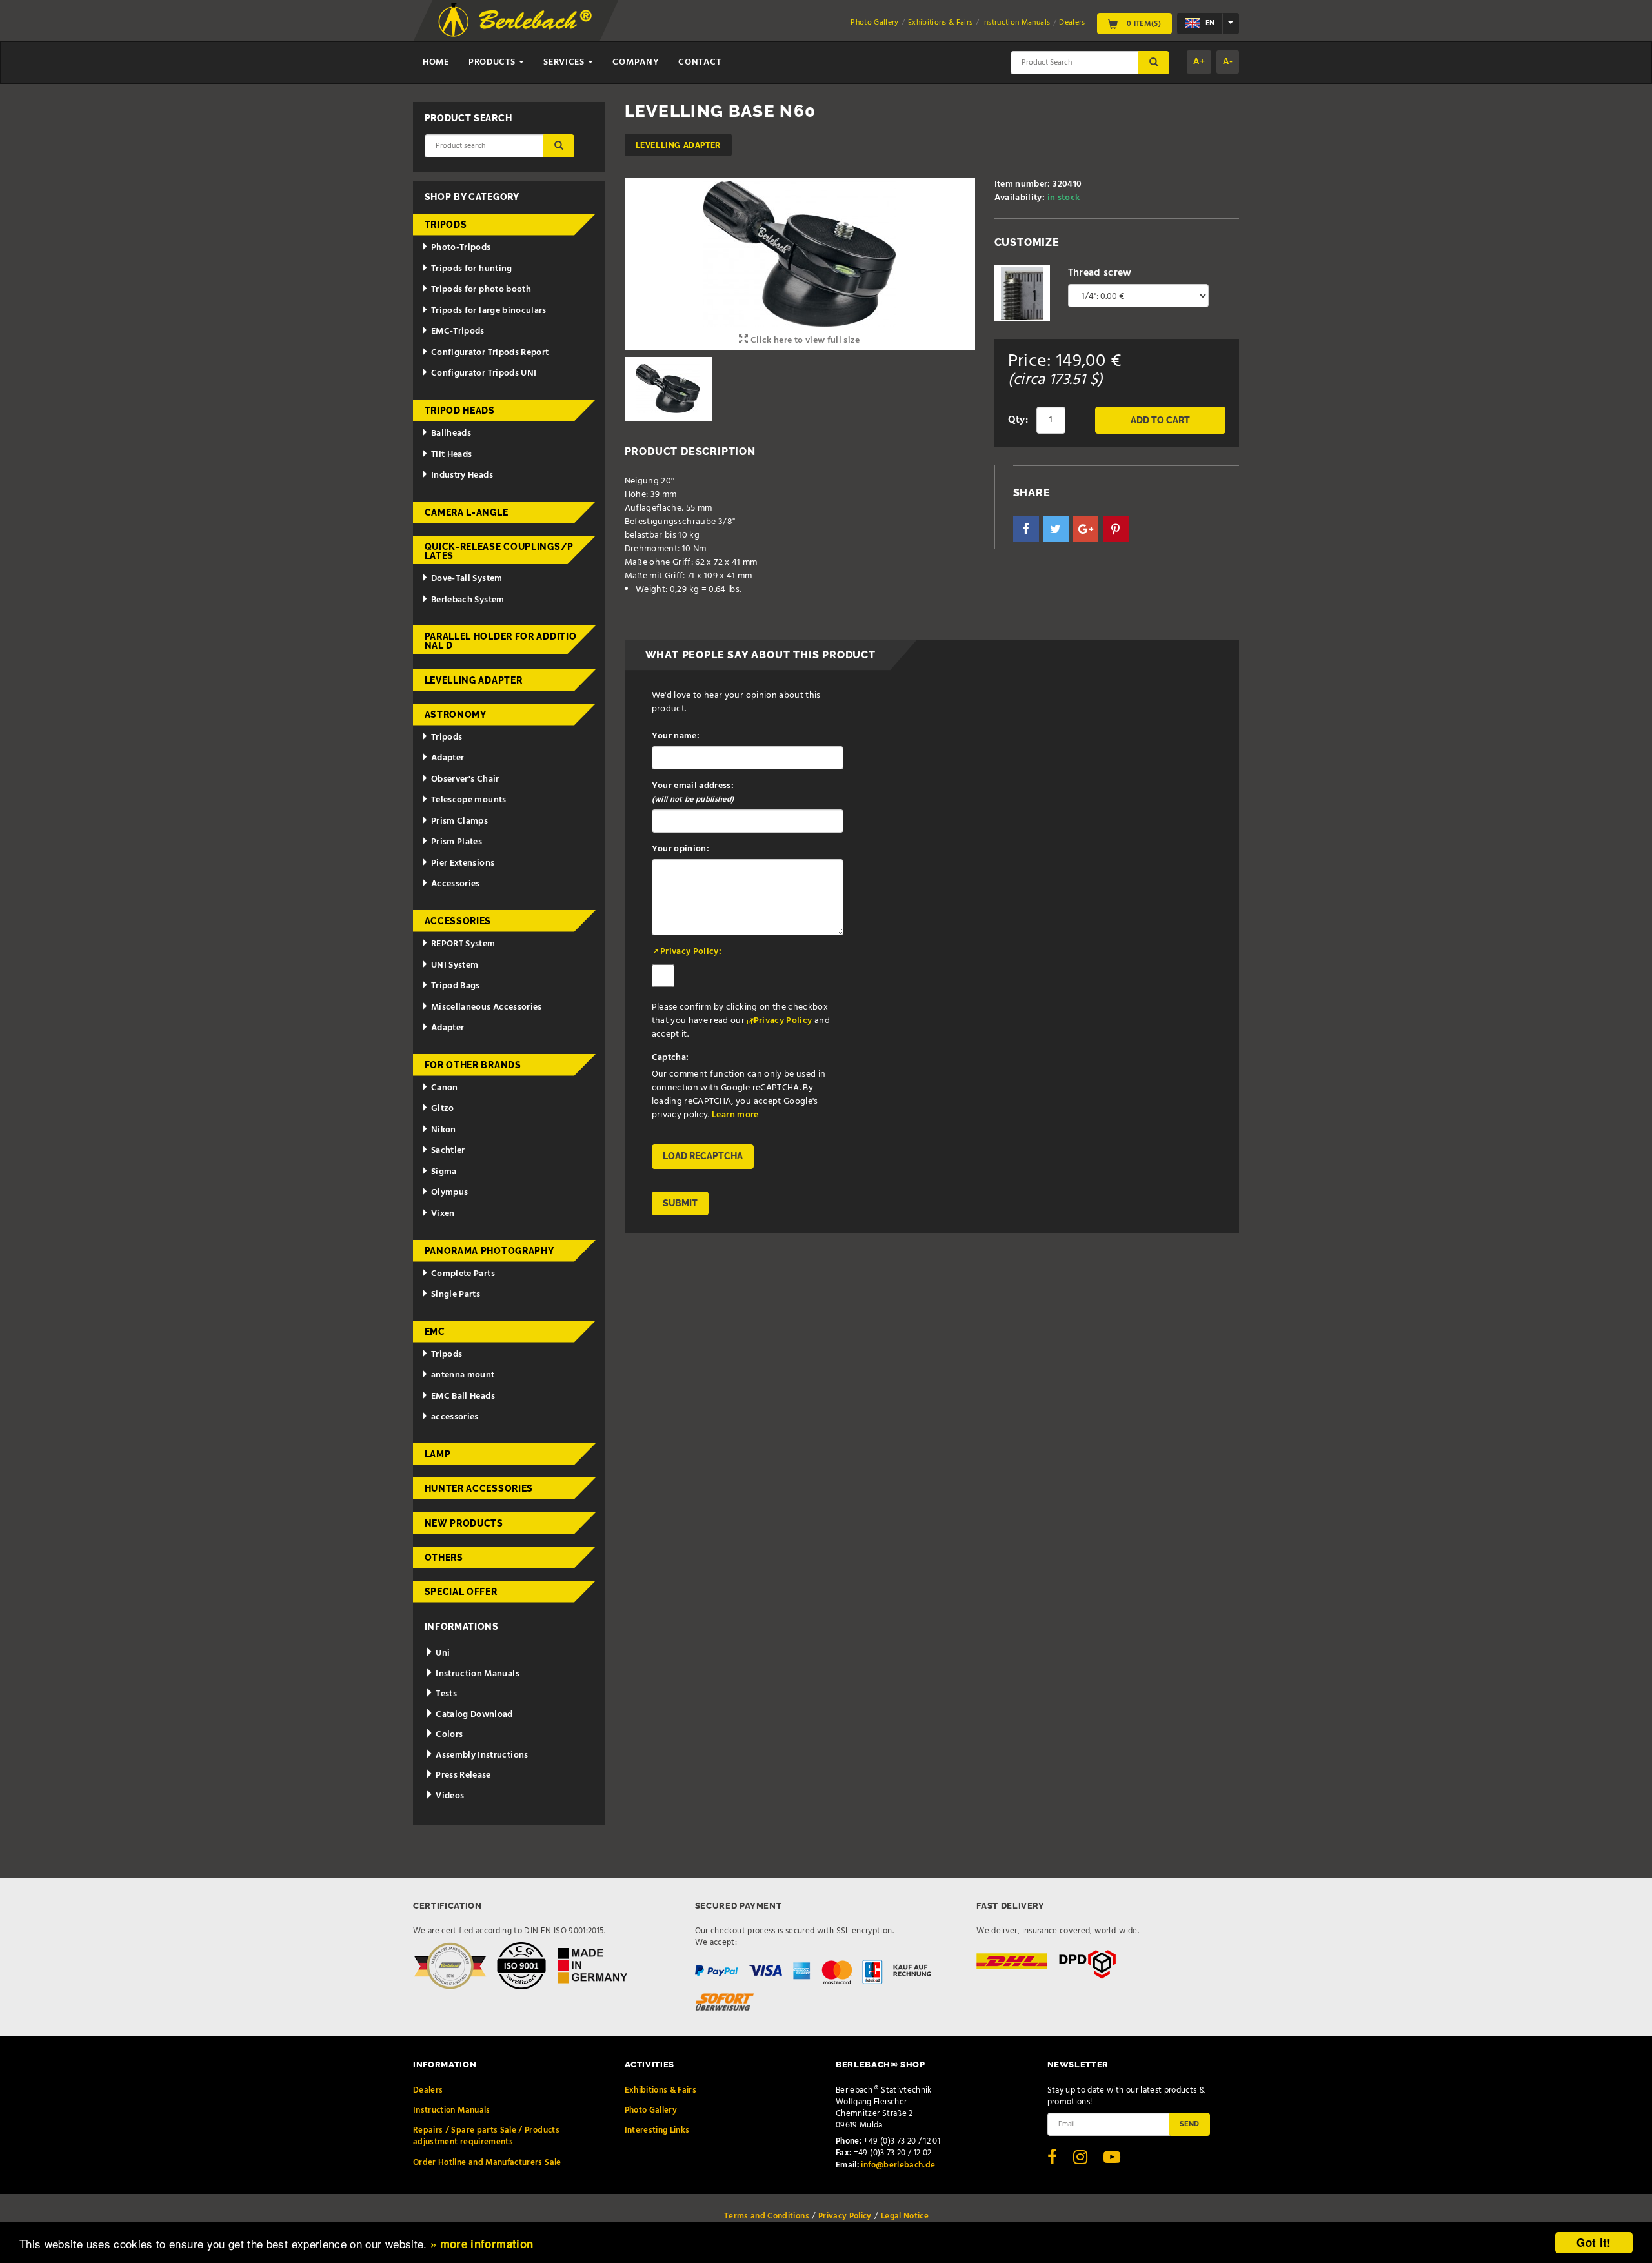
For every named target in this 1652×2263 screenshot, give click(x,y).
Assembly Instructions (481, 1755)
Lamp (438, 1454)
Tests (445, 1694)
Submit (680, 1203)
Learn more (735, 1115)
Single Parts (456, 1294)
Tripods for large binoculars (489, 311)
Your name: (676, 736)
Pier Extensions (463, 863)
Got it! (1594, 2242)
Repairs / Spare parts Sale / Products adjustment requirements (486, 2136)
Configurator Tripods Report (490, 353)
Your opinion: (681, 849)
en (1209, 23)
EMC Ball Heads (463, 1396)
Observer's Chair (465, 779)
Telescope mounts (469, 800)
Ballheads (451, 433)
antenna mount (463, 1375)
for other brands (473, 1065)
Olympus (449, 1192)
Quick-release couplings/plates (499, 551)
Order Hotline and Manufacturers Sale (487, 2163)
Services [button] (565, 62)
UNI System (455, 965)
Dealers (1072, 23)
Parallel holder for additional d (501, 641)
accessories (455, 1417)
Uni (442, 1653)
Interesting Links (657, 2130)
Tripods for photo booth (481, 289)
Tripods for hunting (472, 269)
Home (436, 62)
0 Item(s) (1143, 23)
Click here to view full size (804, 340)
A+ (1199, 62)
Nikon (444, 1130)
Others (444, 1558)
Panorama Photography (489, 1251)
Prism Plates (457, 842)
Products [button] (493, 62)
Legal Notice (905, 2216)
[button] (1026, 529)
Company (636, 62)
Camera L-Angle (467, 512)
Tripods (446, 225)
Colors (448, 1735)
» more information (482, 2244)
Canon (445, 1088)
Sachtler (448, 1151)
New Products (464, 1523)
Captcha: (670, 1058)
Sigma (444, 1172)
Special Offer (461, 1592)
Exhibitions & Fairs (941, 23)
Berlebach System (468, 600)
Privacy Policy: (691, 952)
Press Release (462, 1775)
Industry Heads (462, 475)
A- (1228, 62)
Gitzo (443, 1109)
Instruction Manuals (1016, 23)
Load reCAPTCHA (703, 1156)
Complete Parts (463, 1274)
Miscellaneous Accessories (487, 1007)
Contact (700, 62)
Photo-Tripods (461, 248)
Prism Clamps (459, 821)
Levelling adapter (678, 145)
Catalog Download (473, 1715)
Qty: (1018, 420)
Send (1189, 2124)
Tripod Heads (460, 411)
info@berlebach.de (898, 2165)
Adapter (448, 758)
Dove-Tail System (467, 579)
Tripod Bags (456, 986)
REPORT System (463, 944)
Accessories (456, 884)
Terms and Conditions (767, 2216)
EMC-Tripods (458, 331)
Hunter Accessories (479, 1488)
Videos (449, 1796)
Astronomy (456, 715)
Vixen (443, 1214)
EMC (435, 1332)
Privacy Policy (783, 1021)
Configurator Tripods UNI (484, 373)
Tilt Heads (452, 455)
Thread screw (1100, 273)
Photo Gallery (875, 23)
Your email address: (693, 793)
